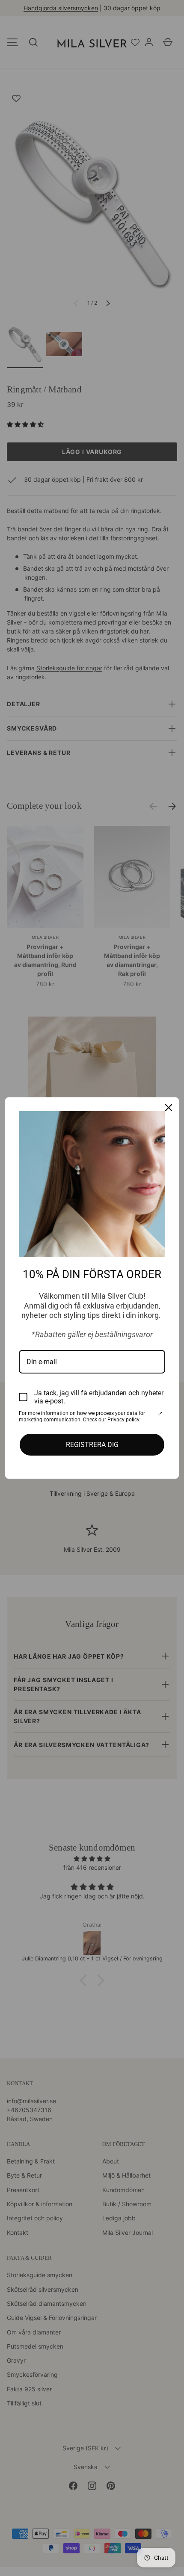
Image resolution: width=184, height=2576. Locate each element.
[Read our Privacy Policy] (160, 1414)
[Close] (169, 1108)
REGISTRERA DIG (92, 1445)
